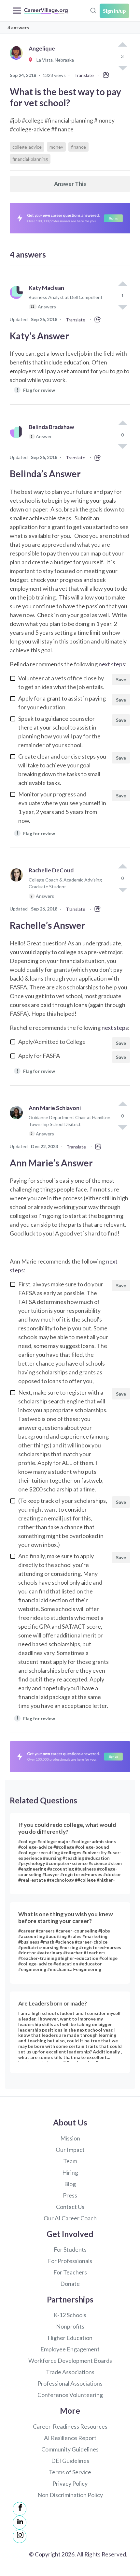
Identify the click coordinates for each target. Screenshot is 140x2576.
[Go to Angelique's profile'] (18, 60)
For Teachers (70, 2272)
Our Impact (70, 2150)
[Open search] (93, 10)
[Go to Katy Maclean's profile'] (18, 300)
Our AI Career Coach (70, 2218)
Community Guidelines (70, 2449)
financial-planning (30, 159)
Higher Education (70, 2338)
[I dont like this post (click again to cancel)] (122, 307)
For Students (70, 2249)
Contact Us (70, 2207)
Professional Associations (70, 2383)
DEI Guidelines (70, 2461)
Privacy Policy (70, 2483)
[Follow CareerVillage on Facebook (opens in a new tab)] (20, 2509)
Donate (70, 2284)
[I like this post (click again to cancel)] (122, 45)
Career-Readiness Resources (70, 2426)
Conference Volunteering (70, 2395)
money (56, 147)
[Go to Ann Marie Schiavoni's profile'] (18, 1124)
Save (121, 680)
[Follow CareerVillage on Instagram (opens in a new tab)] (20, 2536)
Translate (84, 75)
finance (78, 147)
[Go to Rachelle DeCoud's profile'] (18, 886)
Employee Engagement (70, 2349)
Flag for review (36, 390)
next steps (112, 664)
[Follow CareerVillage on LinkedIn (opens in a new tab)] (20, 2523)
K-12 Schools (70, 2315)
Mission (70, 2138)
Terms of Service (70, 2472)
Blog (70, 2184)
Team (70, 2161)
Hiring (70, 2172)
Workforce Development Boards (70, 2361)
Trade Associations (70, 2372)
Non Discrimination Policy (70, 2495)
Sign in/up (114, 11)
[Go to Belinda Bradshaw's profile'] (18, 439)
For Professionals (70, 2261)
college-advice (27, 147)
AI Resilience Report (70, 2438)
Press (70, 2195)
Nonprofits (70, 2326)
